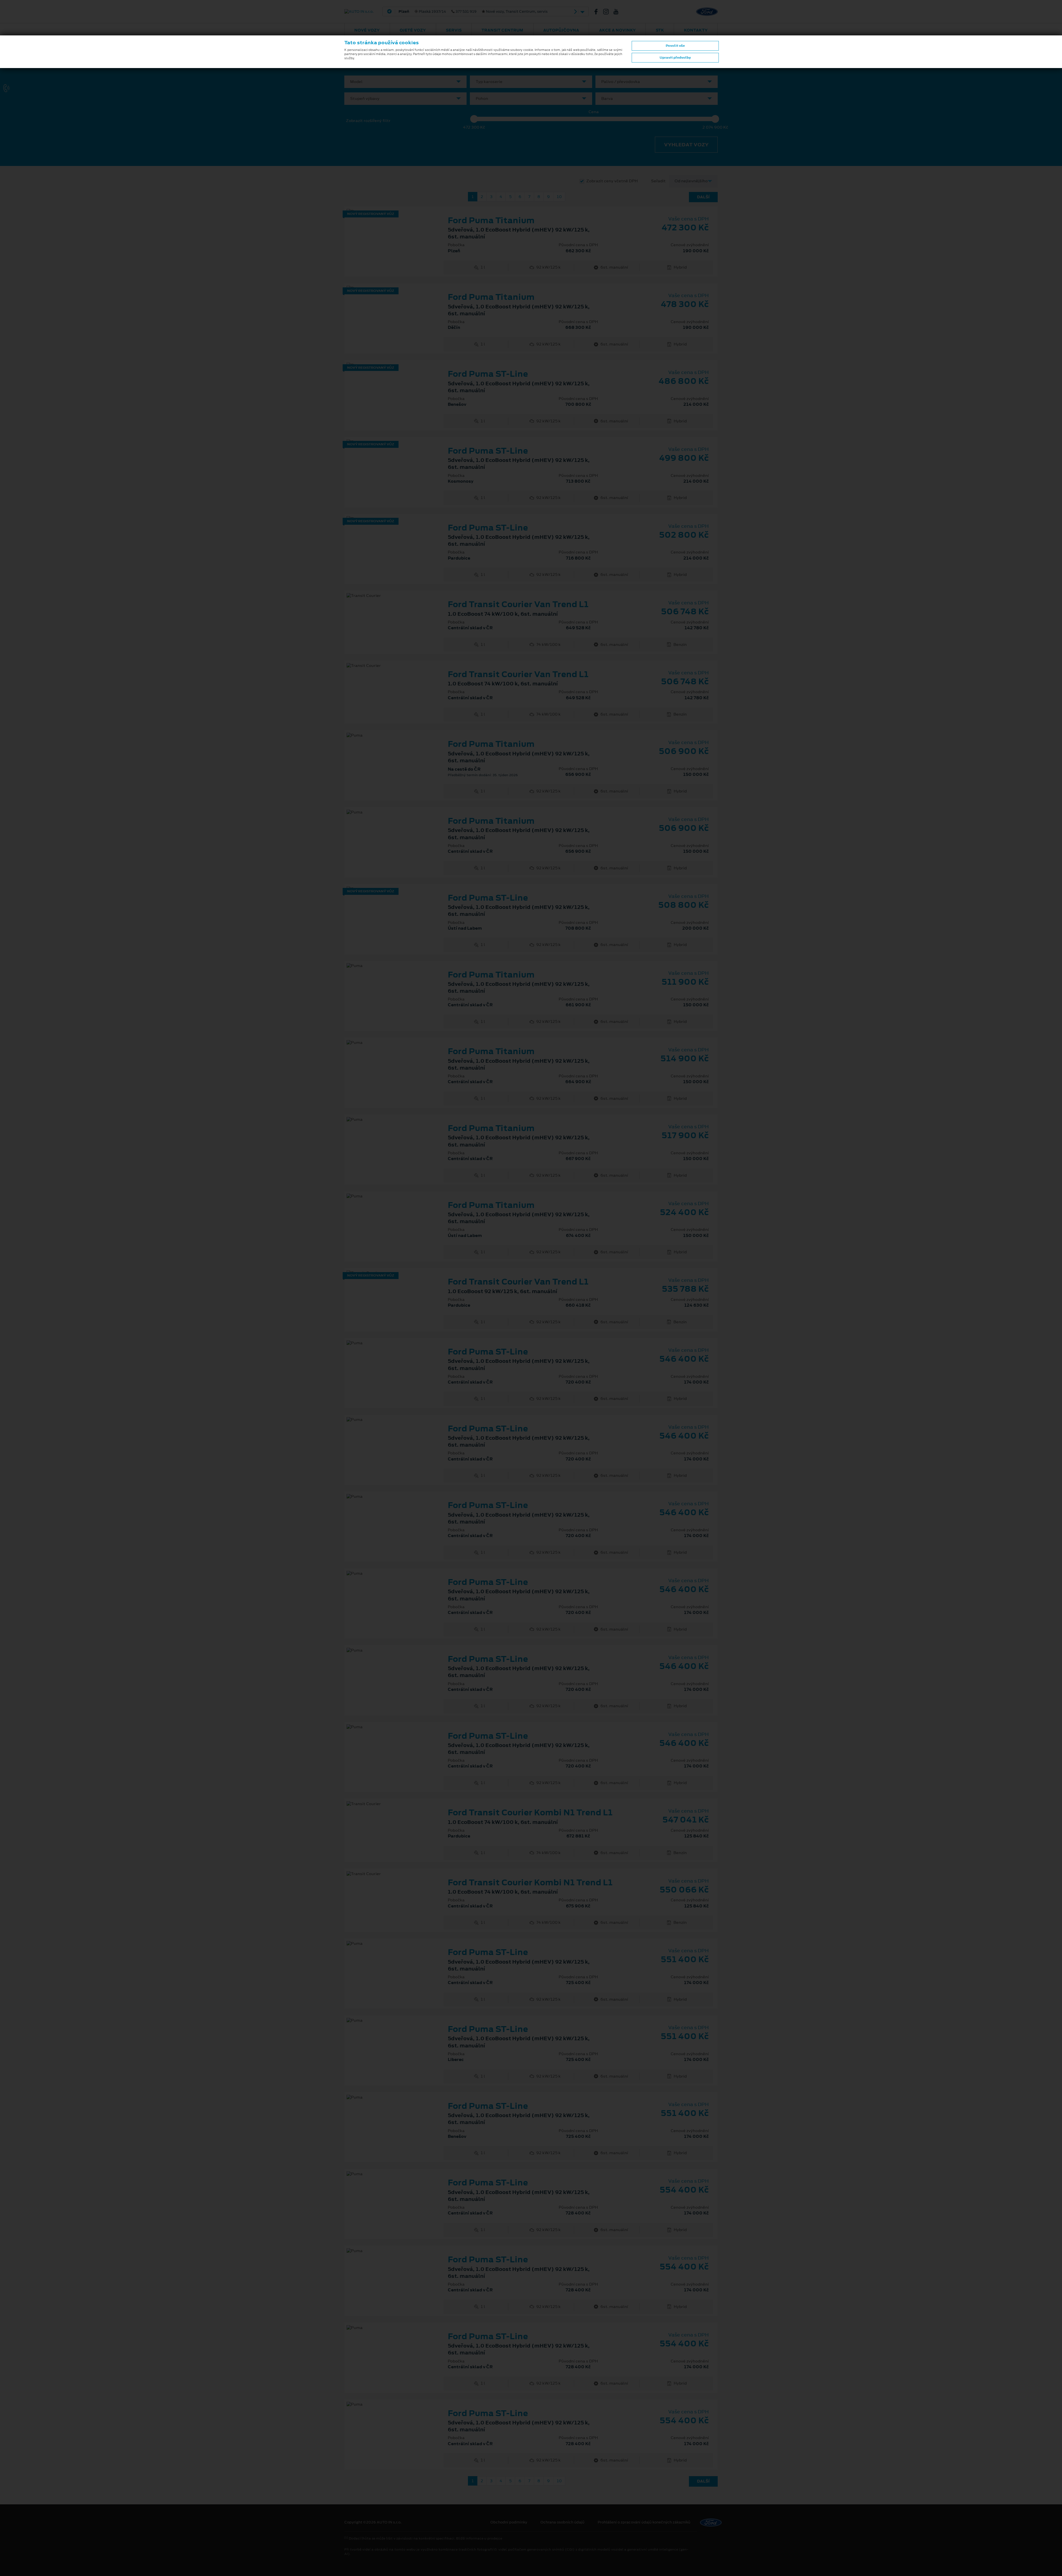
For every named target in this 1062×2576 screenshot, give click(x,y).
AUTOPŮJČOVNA (561, 30)
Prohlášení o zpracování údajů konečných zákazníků (644, 2522)
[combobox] (405, 82)
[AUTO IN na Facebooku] (598, 12)
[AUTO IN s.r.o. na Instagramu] (608, 12)
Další (703, 197)
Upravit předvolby (675, 58)
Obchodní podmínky (509, 2522)
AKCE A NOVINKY (617, 30)
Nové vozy (367, 30)
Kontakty (696, 30)
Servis (454, 30)
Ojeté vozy (413, 30)
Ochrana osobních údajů (562, 2522)
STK (660, 30)
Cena (594, 112)
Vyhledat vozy (686, 145)
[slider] (474, 119)
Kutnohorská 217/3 (486, 12)
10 (559, 197)
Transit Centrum (502, 30)
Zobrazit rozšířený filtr (368, 121)
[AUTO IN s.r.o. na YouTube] (618, 12)
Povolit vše (675, 46)
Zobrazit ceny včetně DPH (612, 181)
